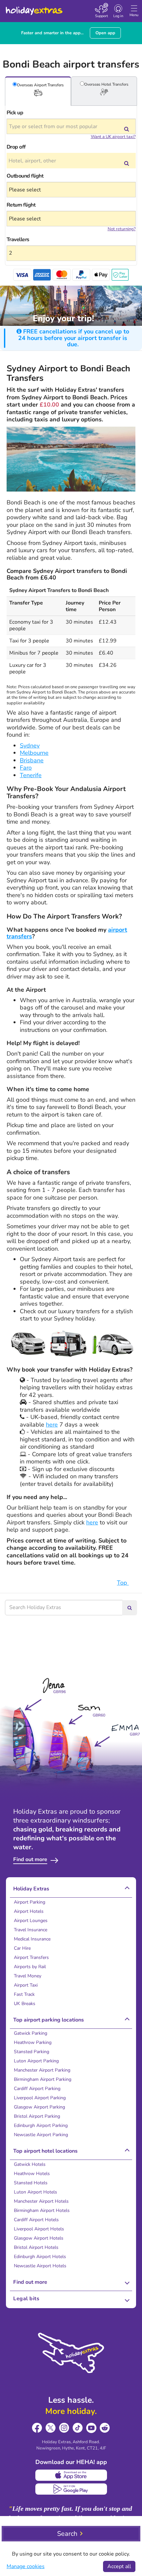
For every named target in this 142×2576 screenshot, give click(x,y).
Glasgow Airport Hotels (39, 2238)
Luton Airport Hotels (35, 2192)
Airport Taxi (26, 1985)
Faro (26, 768)
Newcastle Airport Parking (41, 2135)
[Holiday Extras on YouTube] (91, 2428)
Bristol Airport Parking (37, 2116)
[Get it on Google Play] (71, 2489)
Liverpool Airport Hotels (39, 2229)
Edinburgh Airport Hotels (40, 2257)
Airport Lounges (31, 1921)
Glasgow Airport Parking (39, 2107)
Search (67, 2534)
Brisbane (32, 760)
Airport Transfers (31, 1957)
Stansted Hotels (31, 2183)
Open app (105, 33)
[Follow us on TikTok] (78, 2428)
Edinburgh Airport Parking (41, 2125)
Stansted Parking (32, 2052)
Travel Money (28, 1976)
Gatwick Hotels (30, 2164)
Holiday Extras (34, 8)
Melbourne (34, 753)
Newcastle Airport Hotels (40, 2266)
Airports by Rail (30, 1967)
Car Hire (22, 1948)
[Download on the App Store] (71, 2475)
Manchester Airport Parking (42, 2070)
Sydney (30, 746)
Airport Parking (30, 1902)
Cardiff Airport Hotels (36, 2220)
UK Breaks (25, 2004)
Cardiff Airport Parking (37, 2089)
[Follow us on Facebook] (37, 2428)
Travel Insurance (31, 1930)
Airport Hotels (29, 1911)
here (52, 1425)
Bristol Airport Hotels (36, 2247)
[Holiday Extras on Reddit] (105, 2428)
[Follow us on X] (51, 2428)
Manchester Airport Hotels (41, 2201)
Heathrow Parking (33, 2042)
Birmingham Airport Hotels (42, 2210)
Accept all (119, 2566)
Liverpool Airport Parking (40, 2098)
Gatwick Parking (31, 2033)
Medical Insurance (32, 1939)
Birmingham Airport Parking (43, 2079)
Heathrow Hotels (32, 2174)
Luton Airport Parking (36, 2061)
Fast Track (24, 1994)
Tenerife (31, 775)
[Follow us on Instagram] (64, 2428)
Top (123, 1583)
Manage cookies (26, 2566)
